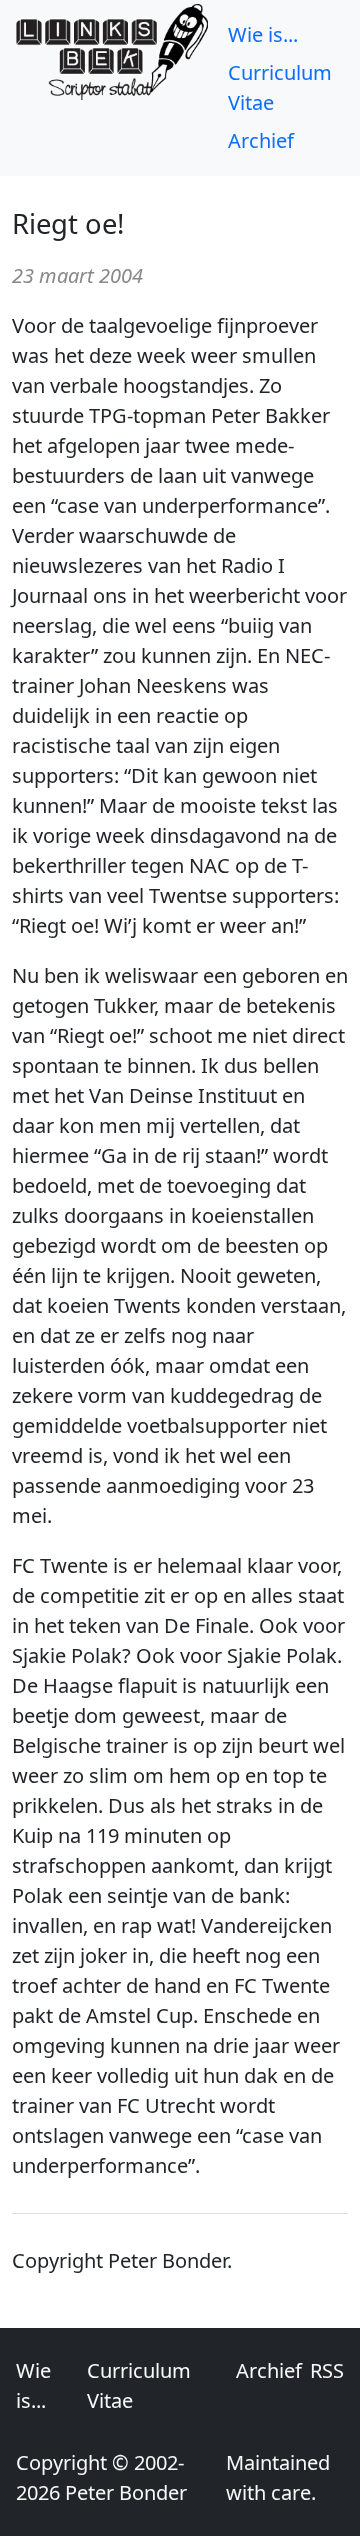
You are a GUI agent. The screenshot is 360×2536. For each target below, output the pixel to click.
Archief (261, 140)
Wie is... (263, 34)
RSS (327, 2370)
